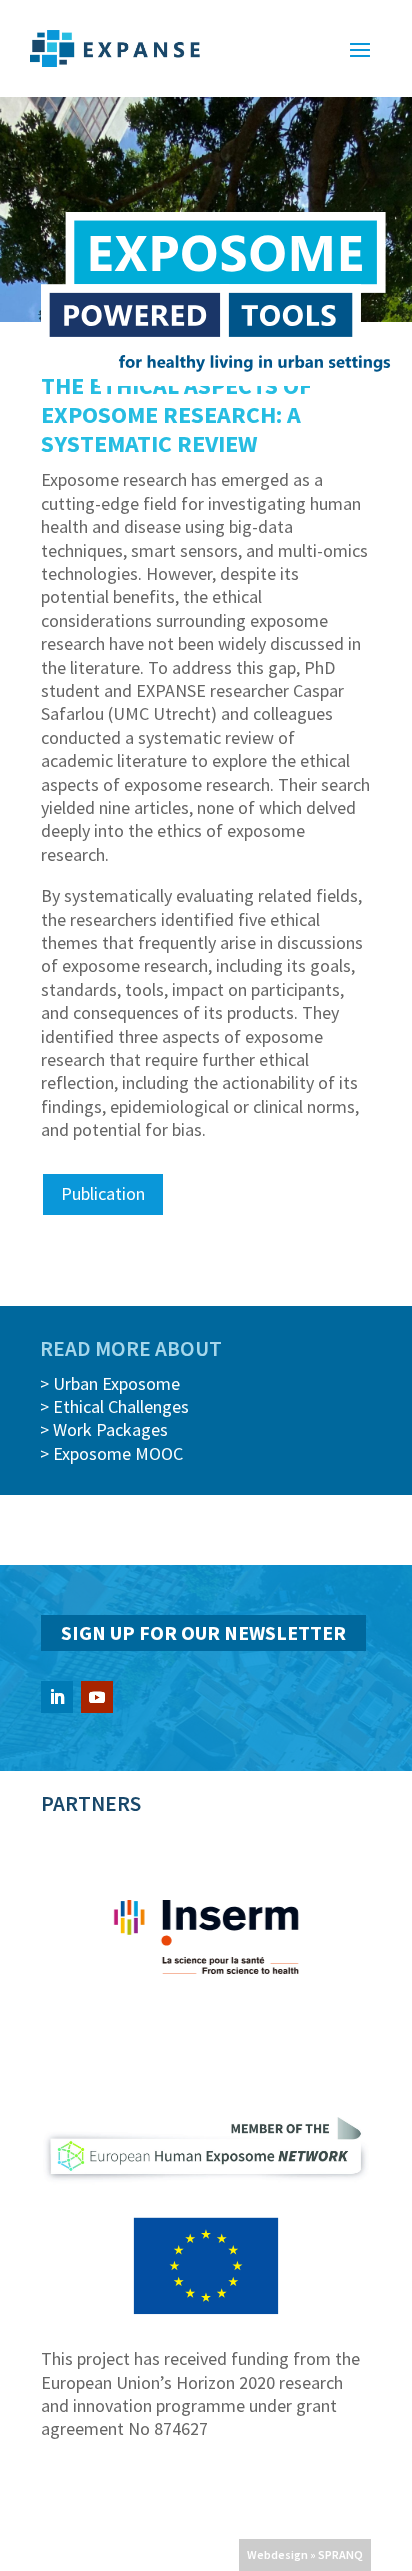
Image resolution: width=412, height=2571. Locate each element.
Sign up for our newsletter (203, 1632)
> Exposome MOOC (111, 1453)
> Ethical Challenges (114, 1406)
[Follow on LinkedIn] (57, 1697)
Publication (103, 1193)
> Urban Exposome (110, 1383)
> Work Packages (104, 1429)
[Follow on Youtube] (97, 1697)
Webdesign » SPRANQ (305, 2554)
